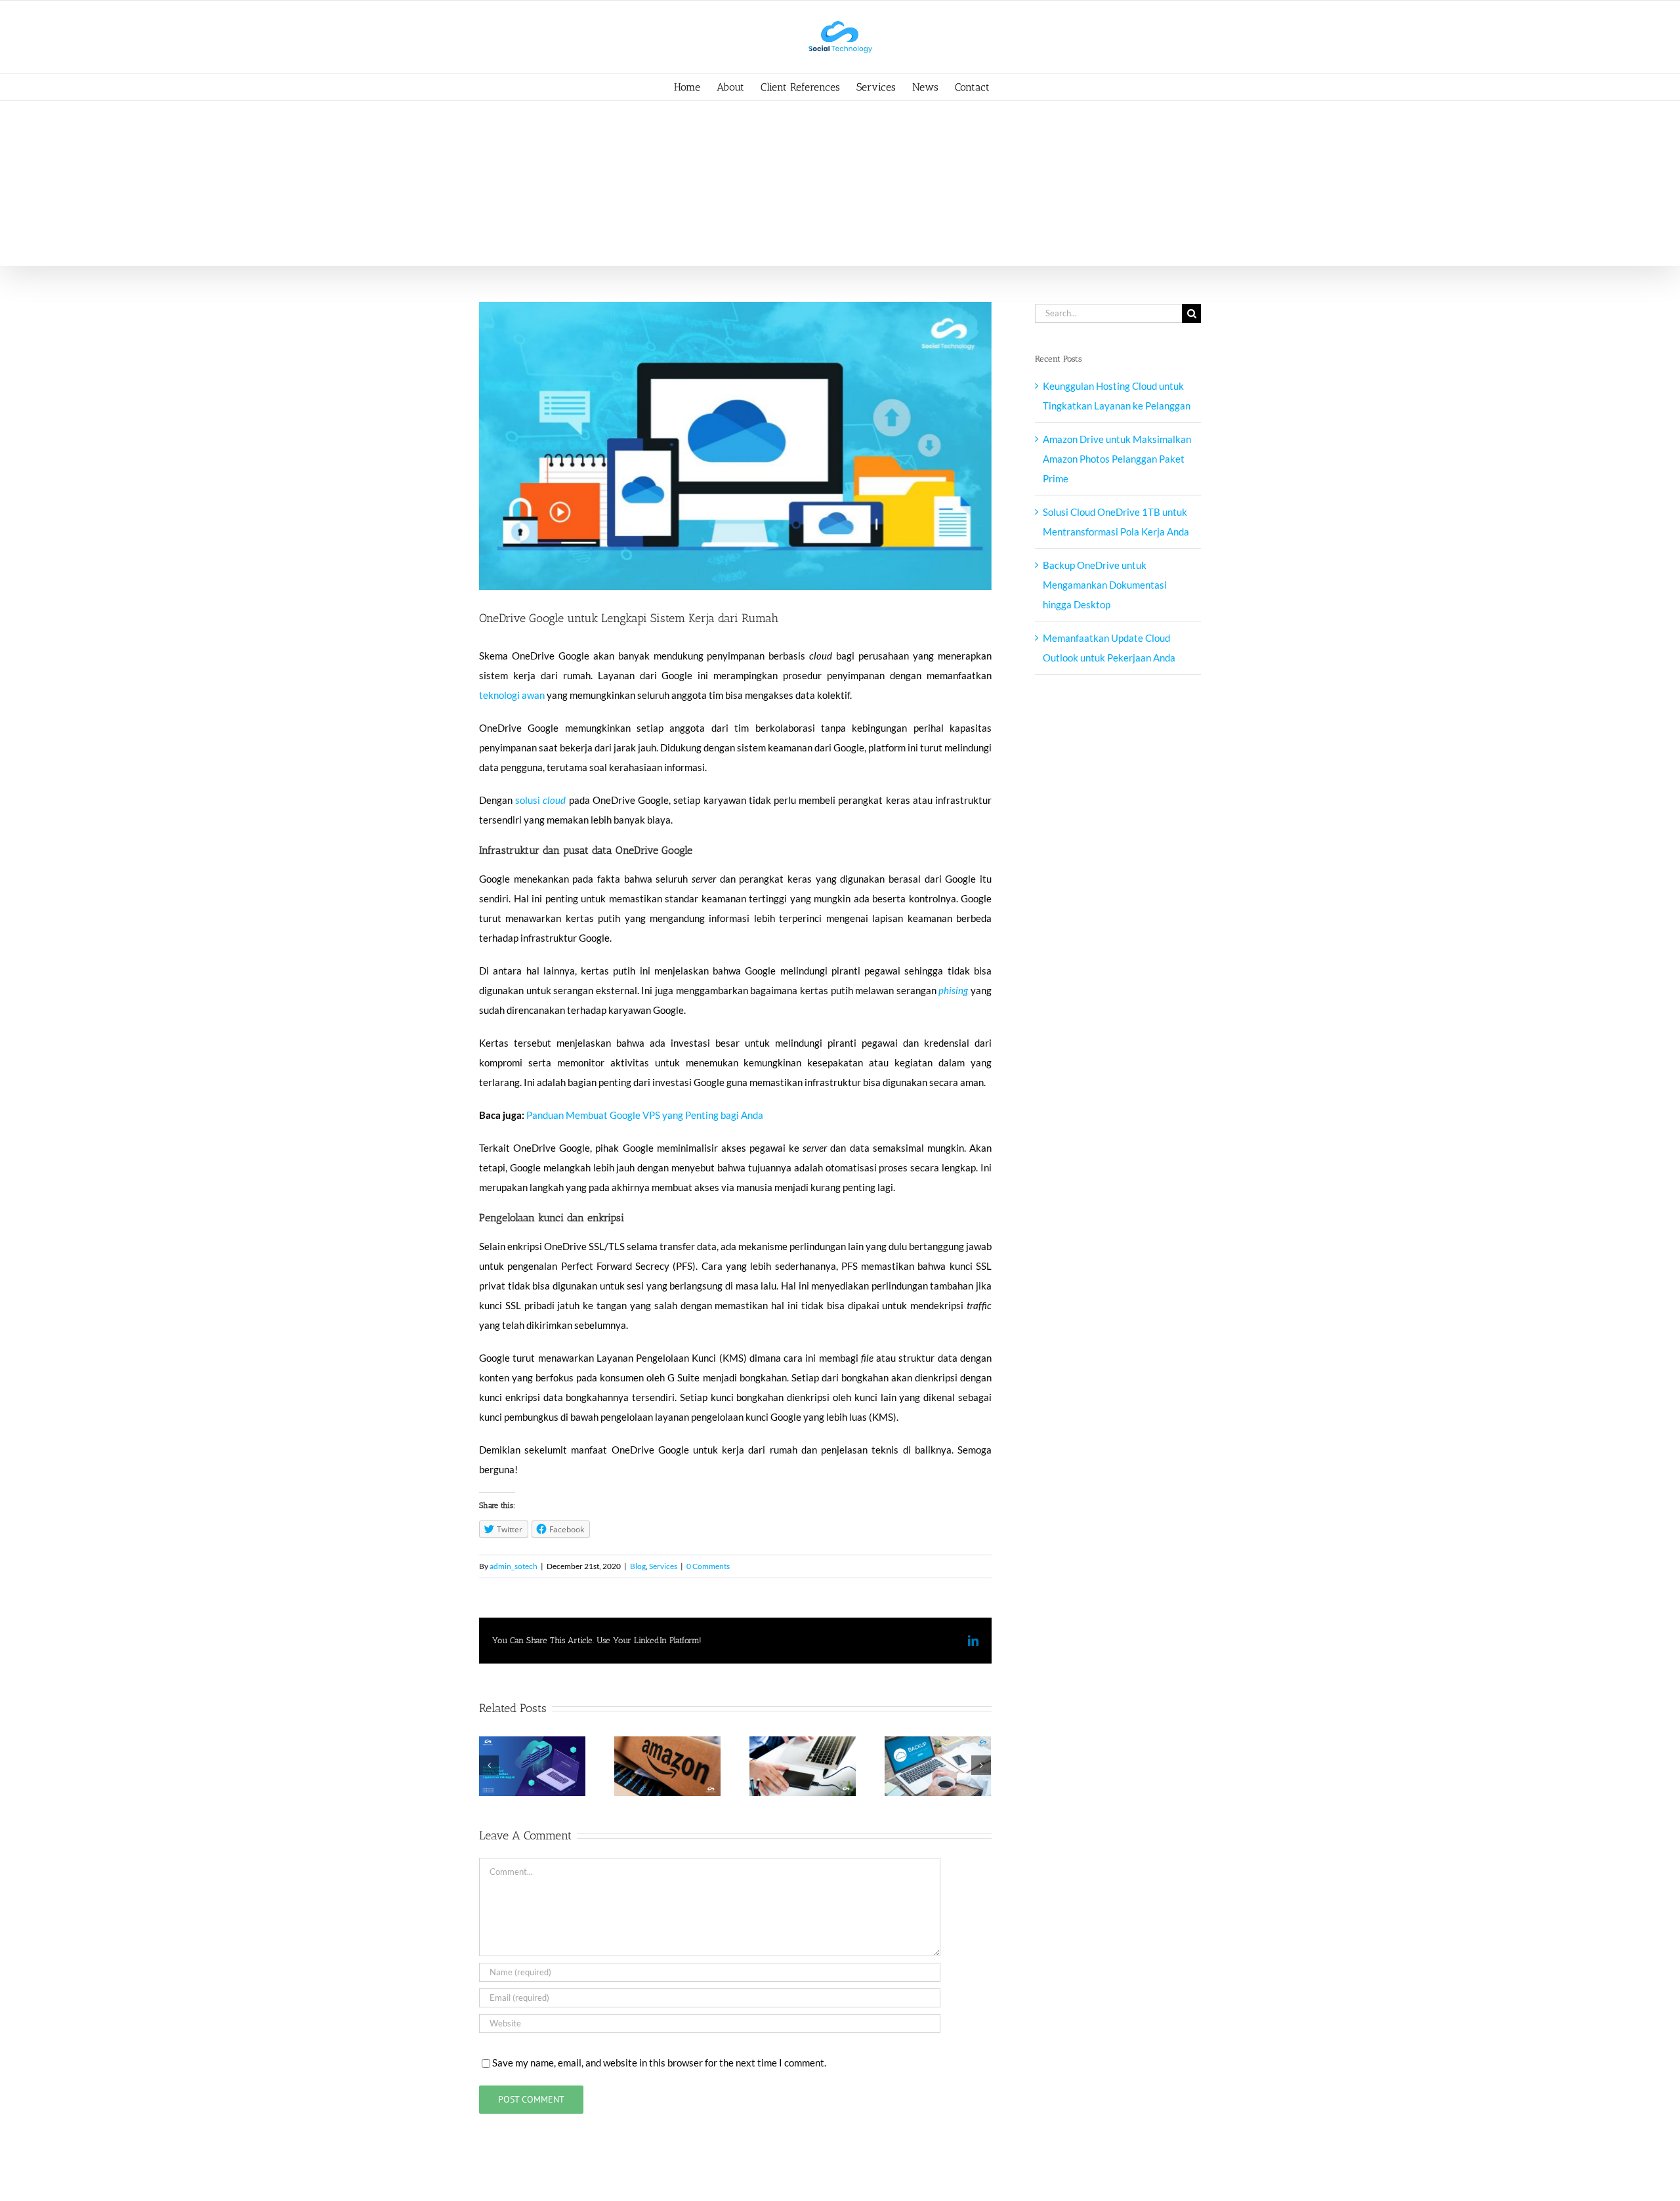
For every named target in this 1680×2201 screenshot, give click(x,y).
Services (663, 1566)
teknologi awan (512, 695)
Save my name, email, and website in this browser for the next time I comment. (659, 2063)
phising (953, 990)
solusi (529, 800)
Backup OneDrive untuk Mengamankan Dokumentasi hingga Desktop (1105, 585)
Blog (638, 1566)
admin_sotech (514, 1566)
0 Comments (708, 1566)
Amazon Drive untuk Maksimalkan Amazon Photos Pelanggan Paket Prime (1117, 459)
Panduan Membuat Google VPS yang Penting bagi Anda (645, 1115)
